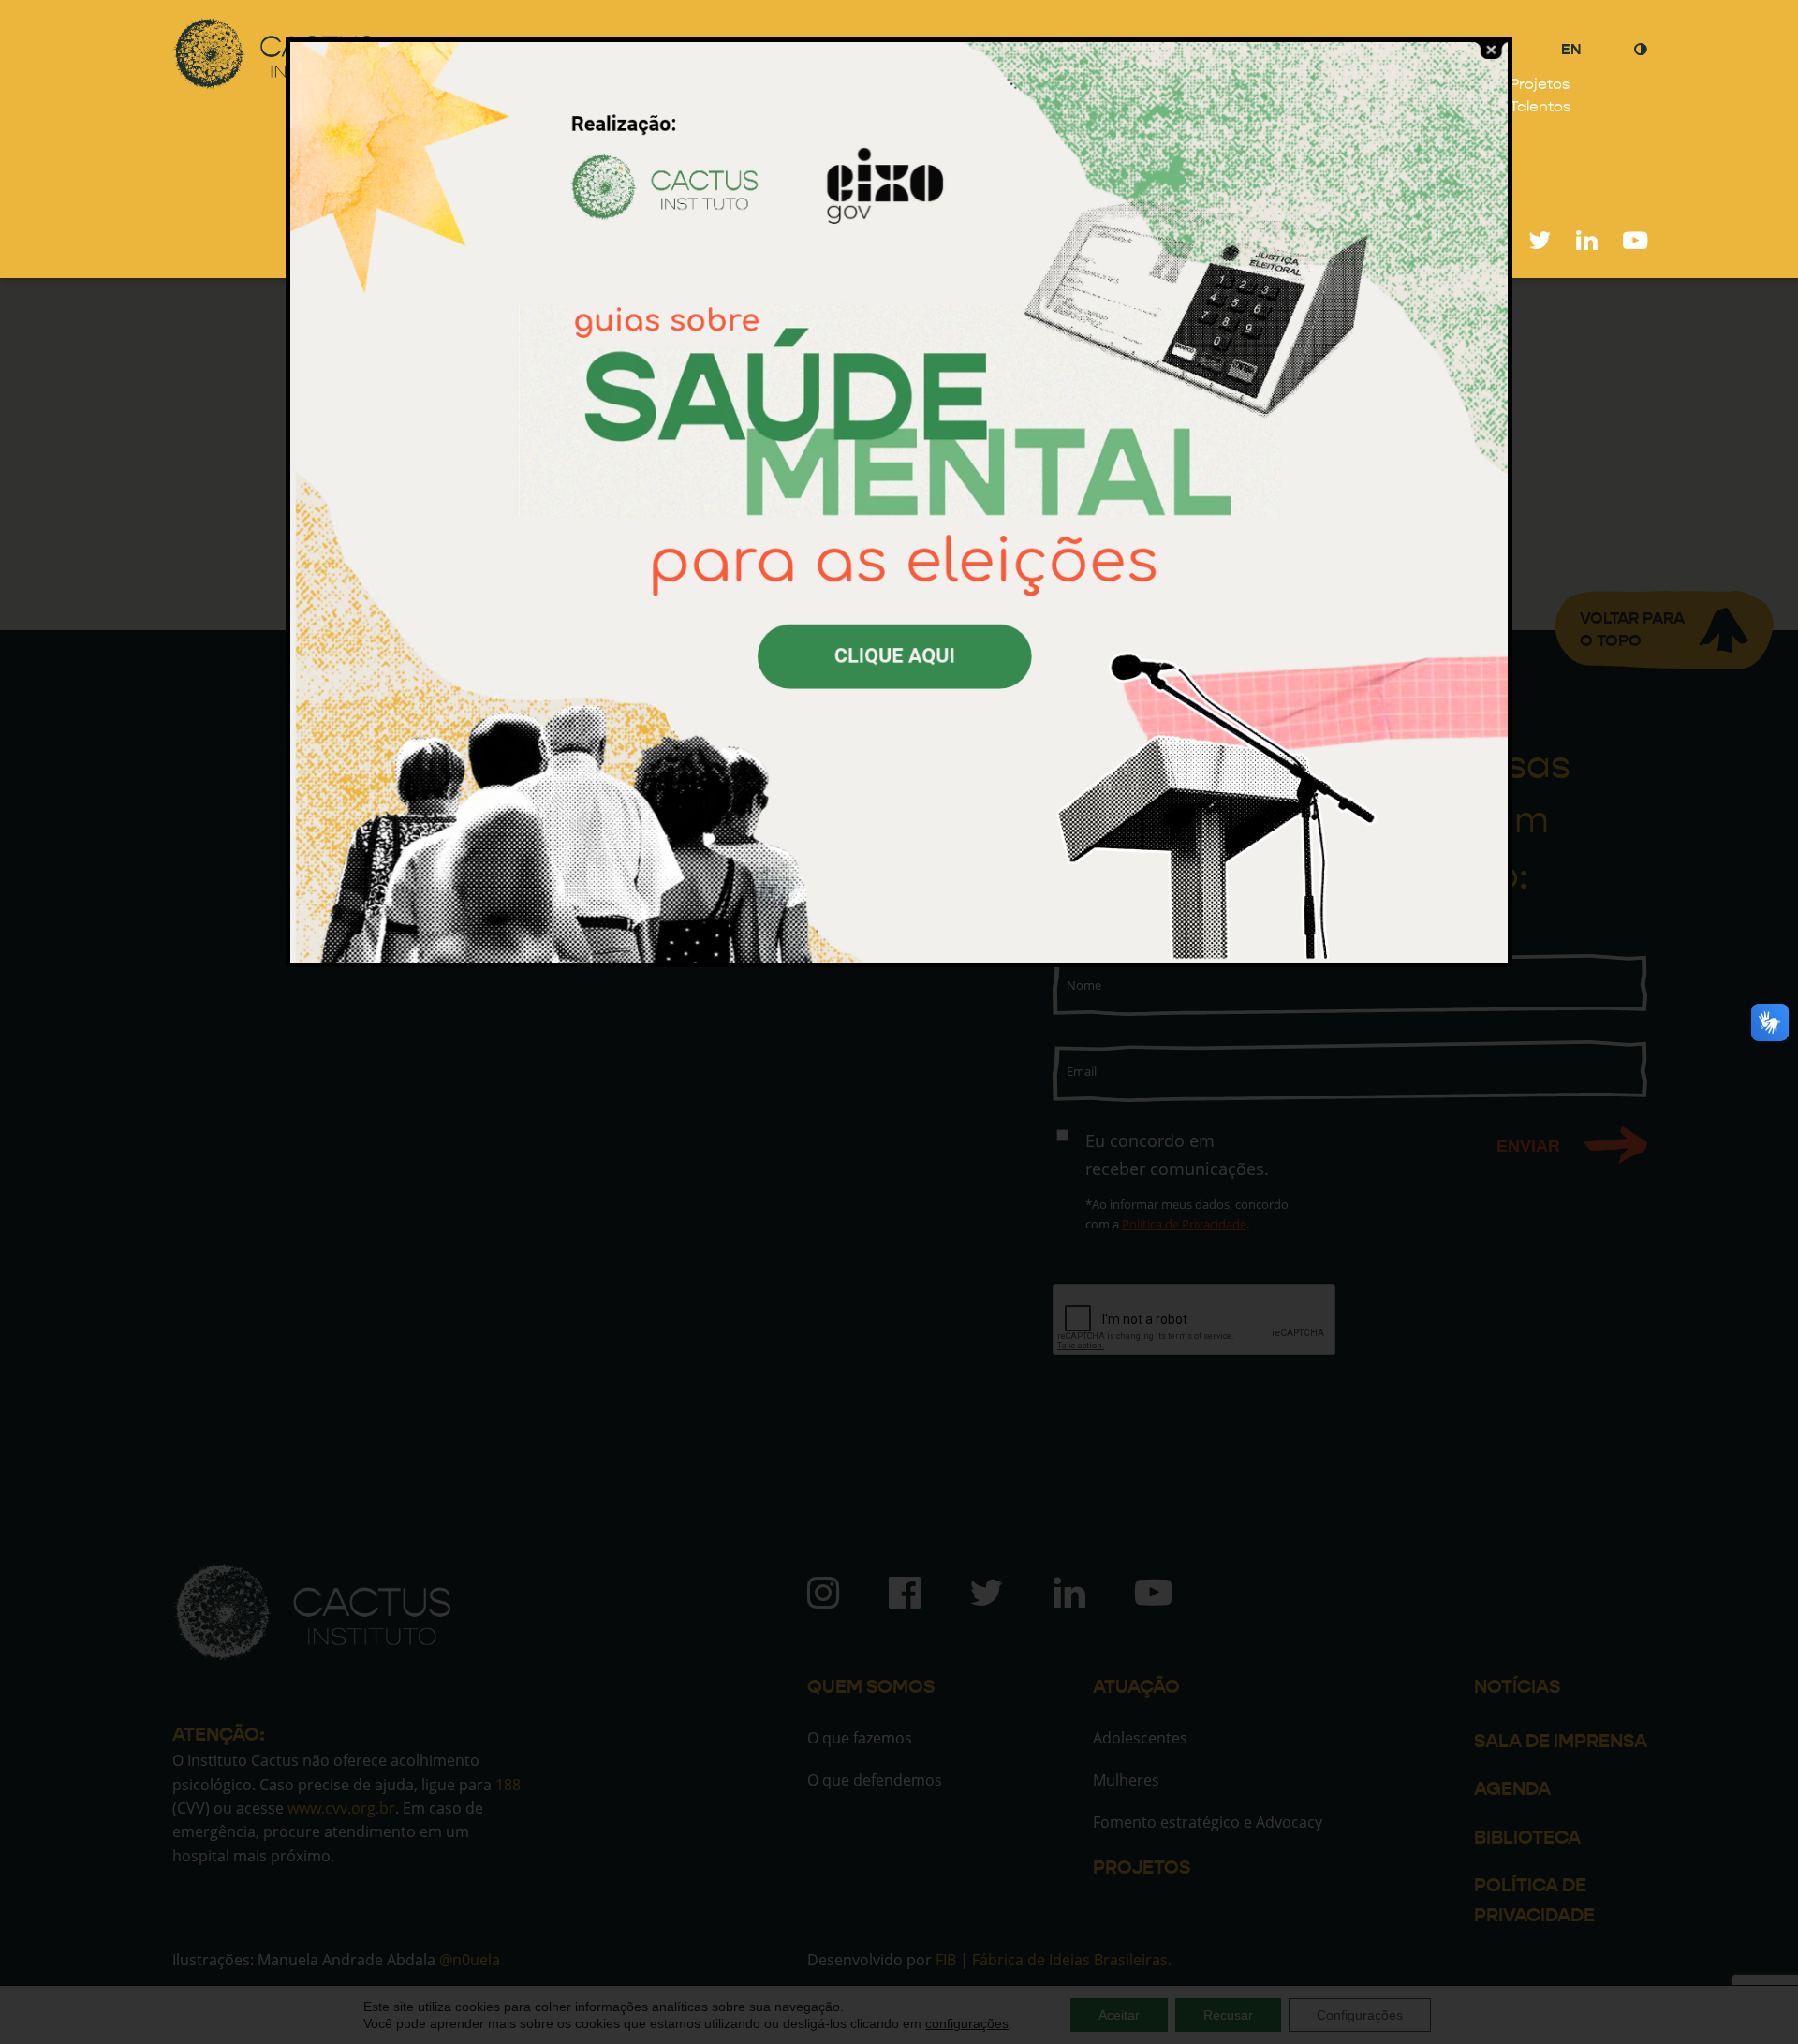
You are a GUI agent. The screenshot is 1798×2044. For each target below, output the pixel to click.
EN (1571, 49)
